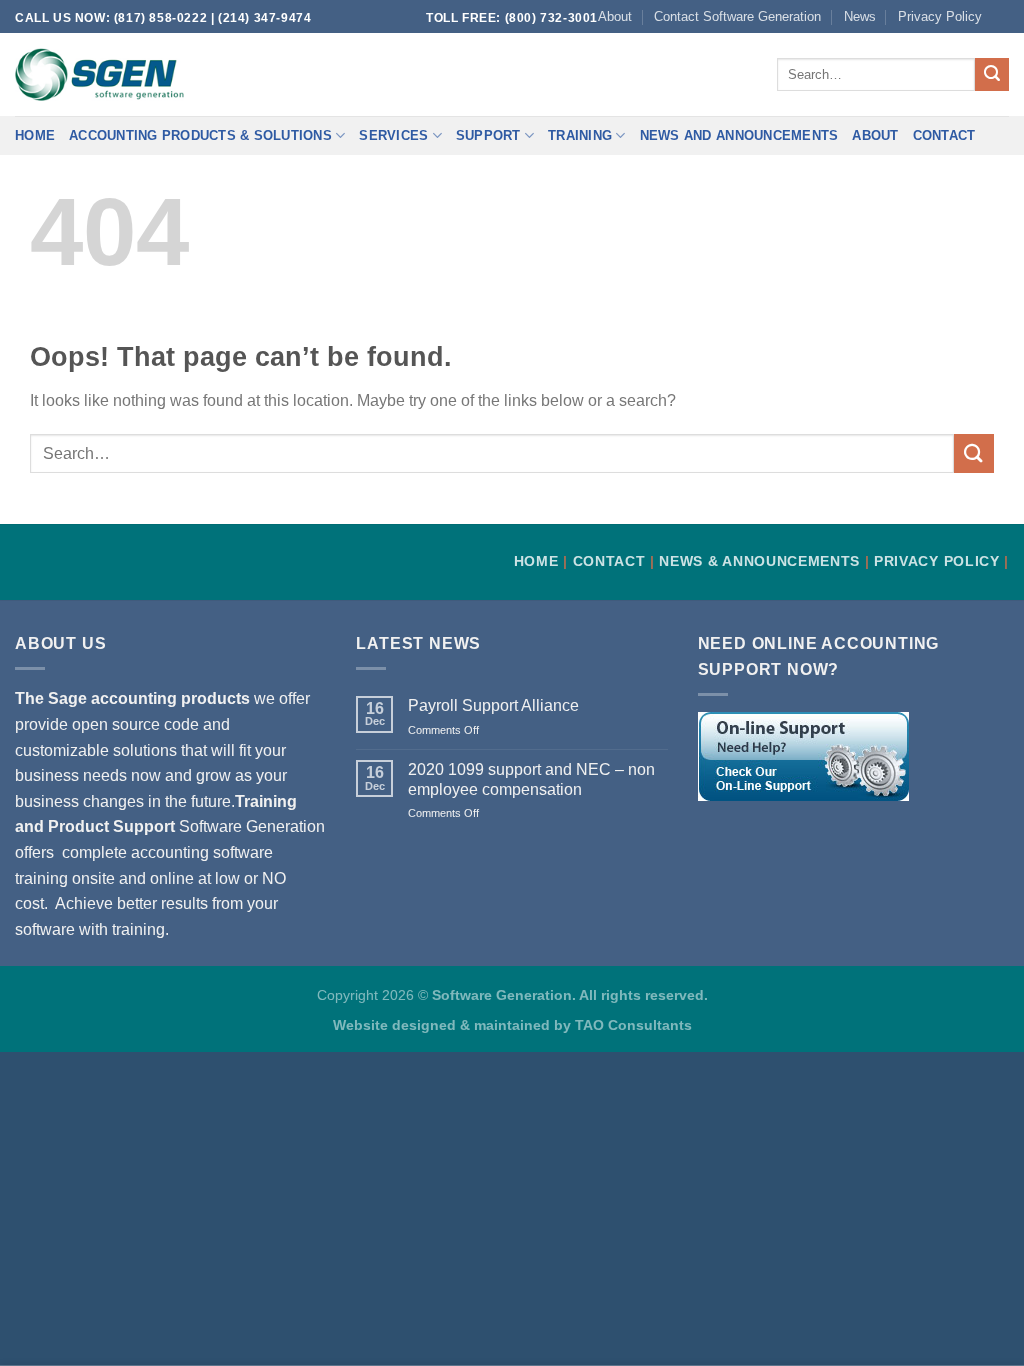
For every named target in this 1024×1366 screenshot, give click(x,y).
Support (488, 135)
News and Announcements (739, 135)
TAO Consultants (633, 1025)
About (615, 16)
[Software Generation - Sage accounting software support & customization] (99, 74)
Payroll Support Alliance (493, 705)
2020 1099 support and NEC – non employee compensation (531, 779)
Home (35, 135)
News (860, 16)
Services (393, 135)
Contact (944, 135)
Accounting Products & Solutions (200, 135)
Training (580, 135)
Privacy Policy (940, 16)
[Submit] (992, 75)
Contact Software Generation (737, 16)
